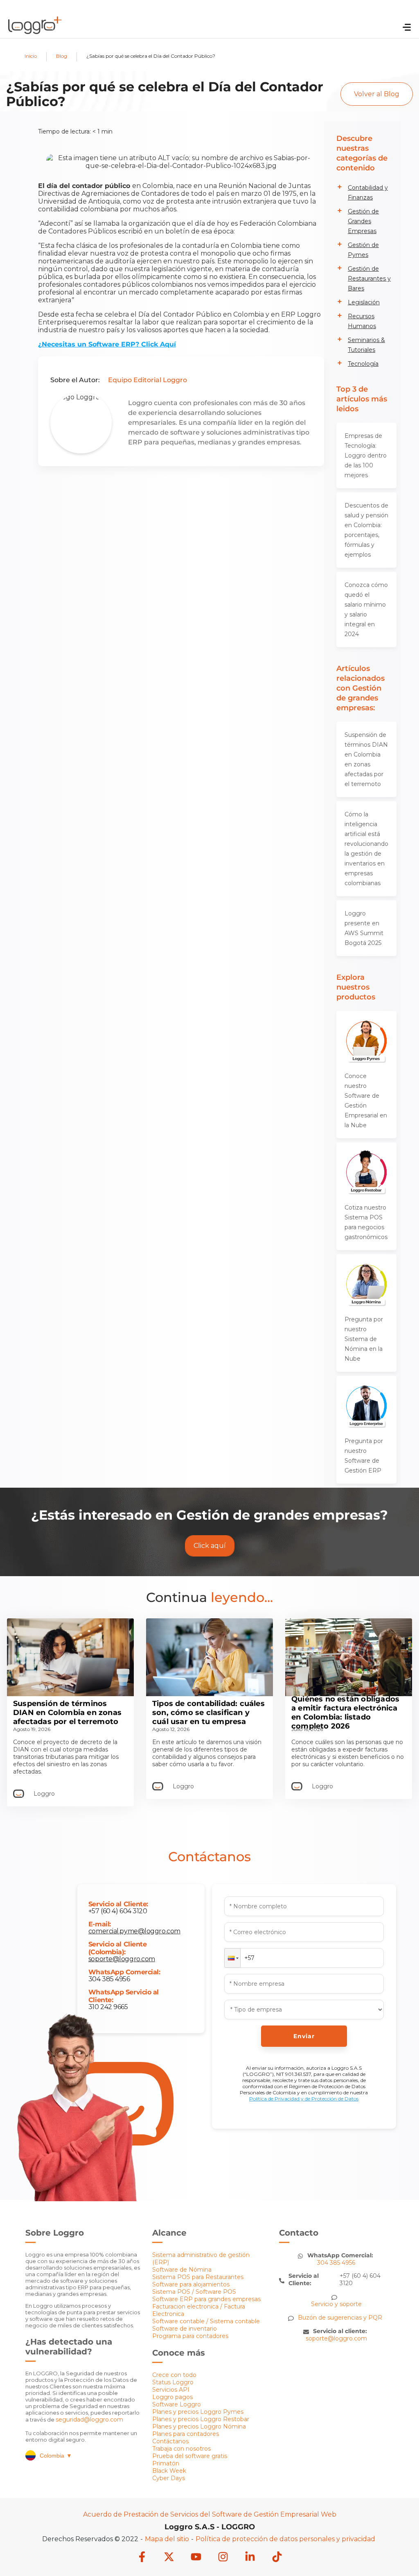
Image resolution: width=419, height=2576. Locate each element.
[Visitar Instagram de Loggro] (223, 2558)
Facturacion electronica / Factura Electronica (199, 2310)
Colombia (56, 2456)
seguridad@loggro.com (89, 2420)
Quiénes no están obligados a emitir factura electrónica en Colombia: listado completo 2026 (345, 1713)
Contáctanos (170, 2441)
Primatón (166, 2463)
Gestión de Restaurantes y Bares (369, 279)
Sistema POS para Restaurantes (198, 2277)
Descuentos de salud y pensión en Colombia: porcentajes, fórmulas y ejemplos (366, 530)
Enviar (304, 2036)
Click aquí (210, 1546)
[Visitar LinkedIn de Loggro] (250, 2558)
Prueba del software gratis (190, 2456)
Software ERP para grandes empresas (206, 2299)
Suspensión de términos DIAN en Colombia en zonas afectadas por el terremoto (366, 759)
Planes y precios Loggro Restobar (201, 2419)
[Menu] (407, 29)
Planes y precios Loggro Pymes (198, 2412)
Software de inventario (185, 2329)
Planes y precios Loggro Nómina (199, 2426)
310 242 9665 (108, 2007)
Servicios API (171, 2390)
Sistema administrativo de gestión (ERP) (201, 2259)
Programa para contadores (190, 2336)
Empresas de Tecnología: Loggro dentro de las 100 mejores (366, 455)
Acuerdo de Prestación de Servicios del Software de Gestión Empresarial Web (210, 2514)
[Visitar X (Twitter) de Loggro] (169, 2558)
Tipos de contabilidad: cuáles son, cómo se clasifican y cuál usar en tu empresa (208, 1713)
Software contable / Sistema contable (206, 2321)
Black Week (169, 2471)
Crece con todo (174, 2375)
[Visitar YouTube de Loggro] (196, 2558)
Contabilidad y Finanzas (368, 193)
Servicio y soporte (336, 2304)
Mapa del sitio (167, 2539)
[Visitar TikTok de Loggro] (277, 2558)
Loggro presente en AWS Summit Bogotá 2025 (364, 928)
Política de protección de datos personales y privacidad (285, 2539)
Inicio (31, 56)
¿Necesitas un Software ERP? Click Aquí (107, 344)
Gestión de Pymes (363, 250)
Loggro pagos (172, 2397)
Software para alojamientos (191, 2284)
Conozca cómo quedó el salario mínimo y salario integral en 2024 (366, 609)
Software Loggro (177, 2404)
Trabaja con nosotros (181, 2449)
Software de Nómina (182, 2270)
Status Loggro (173, 2382)
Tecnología (363, 364)
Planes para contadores (186, 2434)
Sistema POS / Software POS (194, 2292)
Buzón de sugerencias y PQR (340, 2318)
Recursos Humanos (362, 321)
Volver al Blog (377, 94)
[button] (232, 1958)
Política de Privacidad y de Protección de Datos (304, 2099)
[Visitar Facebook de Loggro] (142, 2558)
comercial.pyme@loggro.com (134, 1931)
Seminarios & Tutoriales (366, 345)
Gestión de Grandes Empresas (363, 221)
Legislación (364, 302)
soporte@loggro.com (122, 1959)
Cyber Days (169, 2478)
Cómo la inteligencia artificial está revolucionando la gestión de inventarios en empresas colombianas (366, 849)
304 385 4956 (109, 1979)
